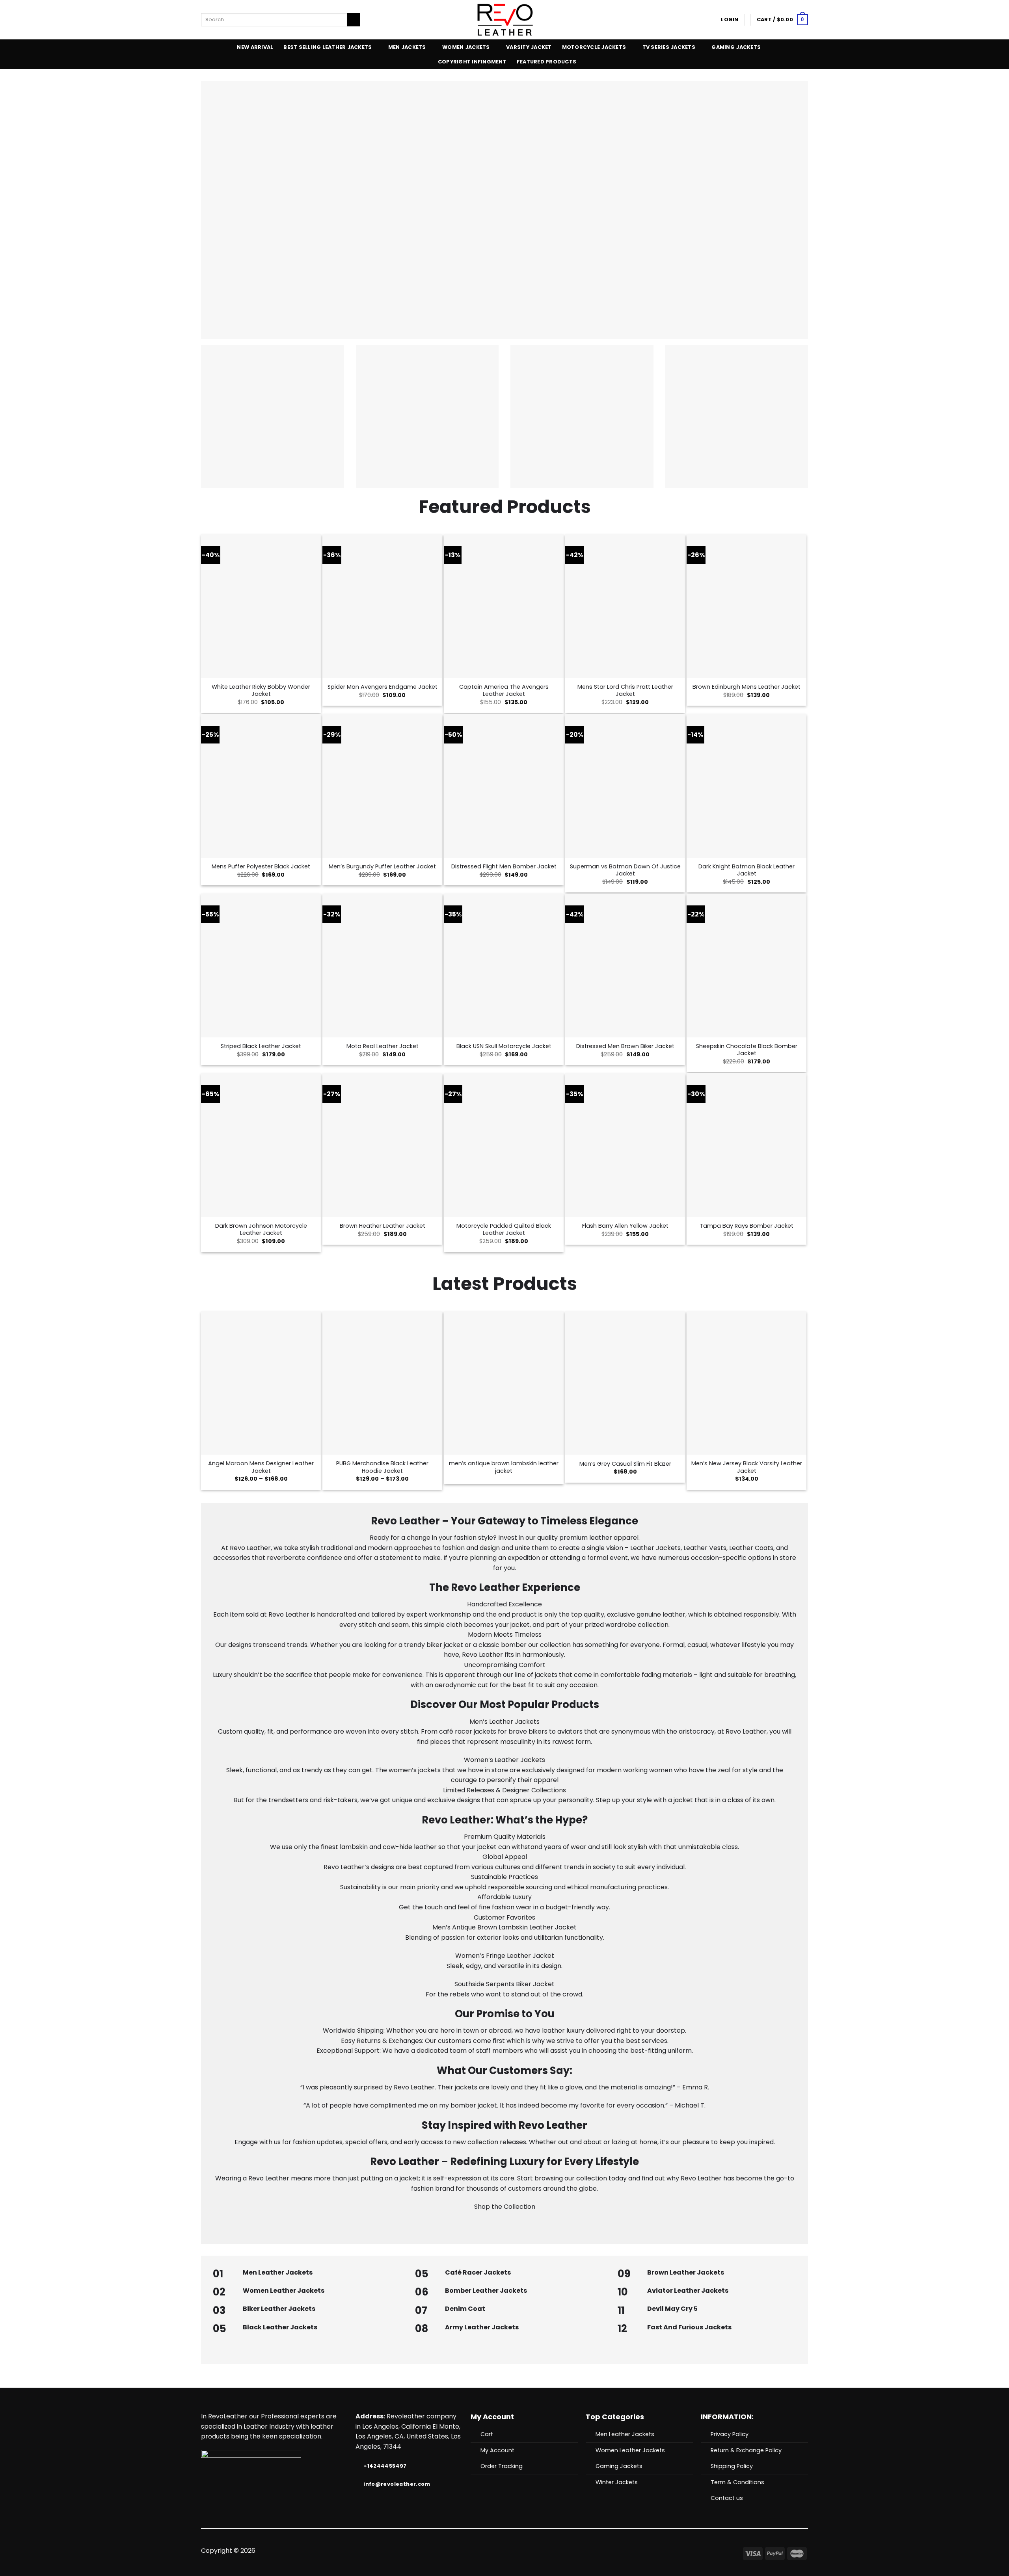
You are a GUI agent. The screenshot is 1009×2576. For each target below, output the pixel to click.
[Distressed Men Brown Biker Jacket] (625, 965)
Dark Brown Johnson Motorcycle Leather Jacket (261, 1229)
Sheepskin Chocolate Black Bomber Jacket (747, 1050)
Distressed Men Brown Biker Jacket (625, 1046)
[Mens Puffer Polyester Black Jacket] (261, 786)
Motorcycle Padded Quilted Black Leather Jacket (504, 1229)
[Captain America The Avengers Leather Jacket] (504, 606)
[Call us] (514, 2551)
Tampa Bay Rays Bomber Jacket (747, 1226)
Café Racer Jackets (478, 2272)
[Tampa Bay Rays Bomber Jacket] (747, 1145)
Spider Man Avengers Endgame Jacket (383, 687)
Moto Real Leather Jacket (383, 1046)
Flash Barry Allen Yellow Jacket (625, 1226)
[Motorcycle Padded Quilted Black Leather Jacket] (504, 1145)
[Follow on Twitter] (495, 2551)
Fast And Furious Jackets (689, 2327)
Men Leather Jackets (278, 2272)
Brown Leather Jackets (686, 2272)
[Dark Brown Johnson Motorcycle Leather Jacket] (261, 1145)
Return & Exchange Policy (746, 2450)
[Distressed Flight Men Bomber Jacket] (504, 786)
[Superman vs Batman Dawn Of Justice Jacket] (625, 786)
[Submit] (354, 20)
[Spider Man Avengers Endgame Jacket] (382, 606)
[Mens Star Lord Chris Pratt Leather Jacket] (625, 606)
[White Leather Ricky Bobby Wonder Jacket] (261, 606)
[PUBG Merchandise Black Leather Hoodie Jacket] (382, 1383)
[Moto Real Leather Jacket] (382, 965)
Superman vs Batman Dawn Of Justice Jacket (625, 870)
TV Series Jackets (669, 47)
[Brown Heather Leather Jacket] (382, 1145)
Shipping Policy (732, 2466)
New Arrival (255, 47)
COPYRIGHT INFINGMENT (472, 62)
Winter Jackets (617, 2482)
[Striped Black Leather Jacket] (261, 965)
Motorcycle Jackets (594, 47)
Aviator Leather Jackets (688, 2291)
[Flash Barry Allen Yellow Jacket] (625, 1145)
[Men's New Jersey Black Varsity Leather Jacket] (747, 1383)
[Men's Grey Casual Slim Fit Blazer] (625, 1383)
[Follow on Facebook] (475, 2551)
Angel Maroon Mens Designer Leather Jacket (261, 1467)
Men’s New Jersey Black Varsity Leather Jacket (747, 1467)
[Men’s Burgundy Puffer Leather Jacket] (382, 786)
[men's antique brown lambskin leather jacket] (504, 1383)
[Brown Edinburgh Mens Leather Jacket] (747, 606)
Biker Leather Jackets (279, 2309)
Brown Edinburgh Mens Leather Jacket (747, 687)
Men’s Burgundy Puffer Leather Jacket (382, 867)
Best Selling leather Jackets (328, 47)
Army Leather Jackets (482, 2327)
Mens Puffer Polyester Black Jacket (261, 867)
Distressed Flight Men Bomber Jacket (504, 867)
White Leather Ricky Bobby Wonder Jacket (261, 690)
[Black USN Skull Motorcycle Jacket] (504, 965)
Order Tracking (502, 2466)
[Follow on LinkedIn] (533, 2551)
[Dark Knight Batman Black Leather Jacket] (747, 786)
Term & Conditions (737, 2482)
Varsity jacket (529, 47)
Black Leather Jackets (280, 2327)
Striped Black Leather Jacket (261, 1046)
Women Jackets (466, 47)
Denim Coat (465, 2309)
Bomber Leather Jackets (486, 2291)
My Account (497, 2450)
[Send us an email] (504, 2551)
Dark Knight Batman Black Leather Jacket (747, 870)
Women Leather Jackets (284, 2291)
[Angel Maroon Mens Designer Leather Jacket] (261, 1383)
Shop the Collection (505, 2207)
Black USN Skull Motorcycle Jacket (504, 1046)
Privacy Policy (730, 2434)
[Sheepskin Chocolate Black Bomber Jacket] (747, 965)
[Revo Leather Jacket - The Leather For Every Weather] (505, 20)
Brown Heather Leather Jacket (383, 1226)
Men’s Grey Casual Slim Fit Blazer (625, 1464)
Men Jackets (407, 47)
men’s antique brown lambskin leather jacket (504, 1467)
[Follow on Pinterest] (524, 2551)
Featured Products (546, 62)
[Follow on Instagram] (485, 2551)
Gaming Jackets (736, 47)
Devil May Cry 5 (672, 2309)
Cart (487, 2434)
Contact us (727, 2498)
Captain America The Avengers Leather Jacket (504, 690)
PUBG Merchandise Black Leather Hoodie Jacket (382, 1467)
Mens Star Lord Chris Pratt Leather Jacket (625, 690)
